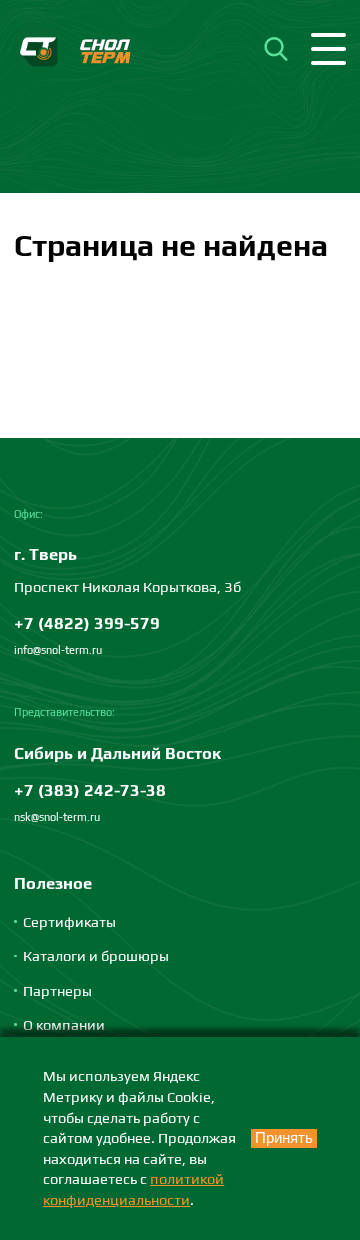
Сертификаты (69, 921)
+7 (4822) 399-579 (87, 623)
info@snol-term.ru (58, 650)
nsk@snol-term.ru (57, 817)
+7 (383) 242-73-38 (90, 790)
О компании (64, 1024)
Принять (284, 1138)
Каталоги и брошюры (96, 955)
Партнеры (57, 990)
